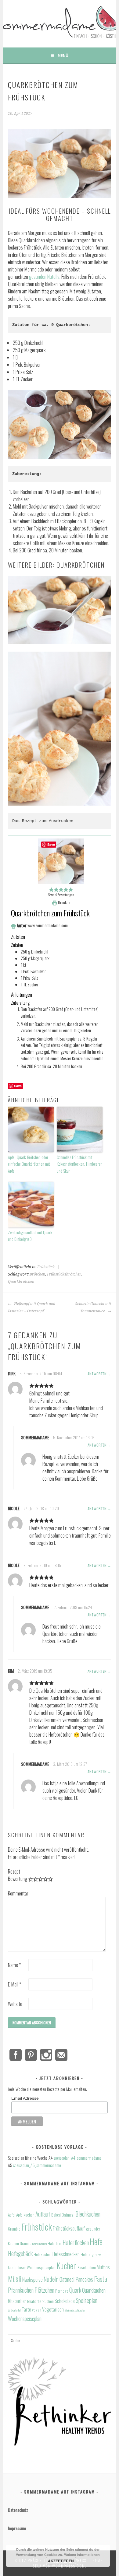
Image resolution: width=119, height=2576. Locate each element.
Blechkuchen (88, 2214)
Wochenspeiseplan (25, 2318)
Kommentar (18, 1893)
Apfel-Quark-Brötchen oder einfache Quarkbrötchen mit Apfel (29, 1164)
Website (15, 2004)
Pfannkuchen (21, 2290)
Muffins (103, 2267)
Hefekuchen (43, 2254)
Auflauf (43, 2214)
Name (14, 1965)
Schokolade (65, 2301)
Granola (26, 2243)
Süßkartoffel (14, 2310)
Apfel (12, 2215)
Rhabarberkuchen (40, 2301)
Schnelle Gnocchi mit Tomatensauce (93, 1307)
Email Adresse (25, 2098)
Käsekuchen (87, 2267)
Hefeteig (87, 2254)
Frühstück (46, 1267)
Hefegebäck (20, 2254)
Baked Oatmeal (63, 2215)
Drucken (64, 903)
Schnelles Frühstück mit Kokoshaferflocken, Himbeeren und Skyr (80, 1164)
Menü (63, 55)
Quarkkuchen (94, 2290)
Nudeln (51, 2279)
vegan (37, 2310)
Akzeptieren (61, 2561)
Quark (75, 2290)
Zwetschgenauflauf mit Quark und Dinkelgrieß (30, 1235)
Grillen (43, 2244)
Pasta (101, 2279)
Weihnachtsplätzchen (75, 2310)
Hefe (96, 2242)
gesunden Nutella (44, 277)
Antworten (97, 1374)
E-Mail (14, 1984)
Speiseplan (87, 2300)
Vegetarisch (53, 2309)
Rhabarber (17, 2301)
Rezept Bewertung (18, 1875)
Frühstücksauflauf (69, 2228)
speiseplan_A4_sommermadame (78, 2158)
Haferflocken (76, 2243)
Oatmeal (67, 2279)
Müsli (15, 2278)
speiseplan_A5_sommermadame (37, 2165)
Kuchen (67, 2266)
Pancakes (84, 2279)
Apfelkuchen (25, 2215)
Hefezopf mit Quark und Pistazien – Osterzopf (32, 1307)
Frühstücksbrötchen (64, 1274)
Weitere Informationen (82, 2555)
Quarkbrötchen (21, 1282)
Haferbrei (55, 2243)
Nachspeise (32, 2280)
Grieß (35, 2244)
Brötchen (37, 1274)
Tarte (26, 2309)
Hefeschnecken (66, 2254)
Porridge (62, 2291)
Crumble (14, 2229)
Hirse (98, 2255)
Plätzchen (44, 2290)
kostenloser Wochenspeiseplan (32, 2267)
